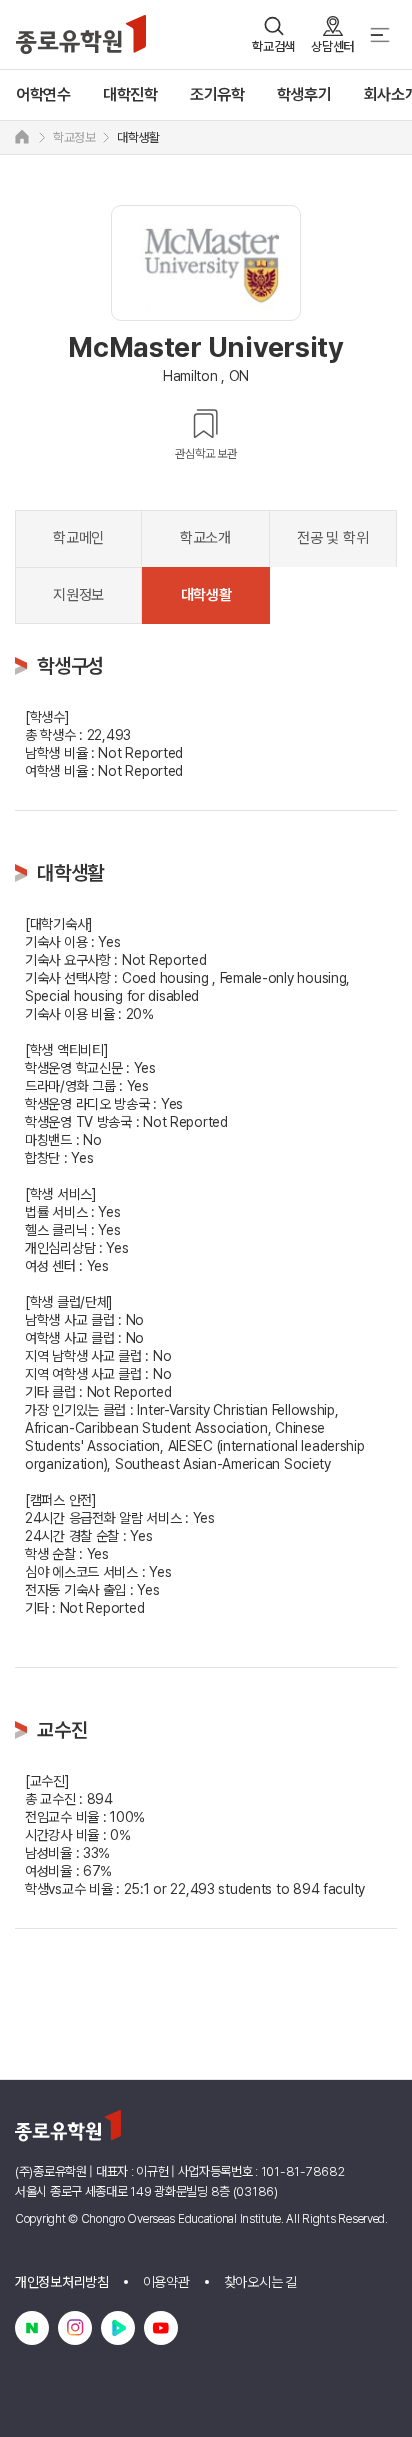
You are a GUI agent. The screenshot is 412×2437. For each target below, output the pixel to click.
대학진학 (130, 94)
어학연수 (43, 94)
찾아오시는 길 (260, 2282)
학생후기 (304, 94)
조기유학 (217, 94)
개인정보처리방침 (62, 2282)
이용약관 (166, 2282)
